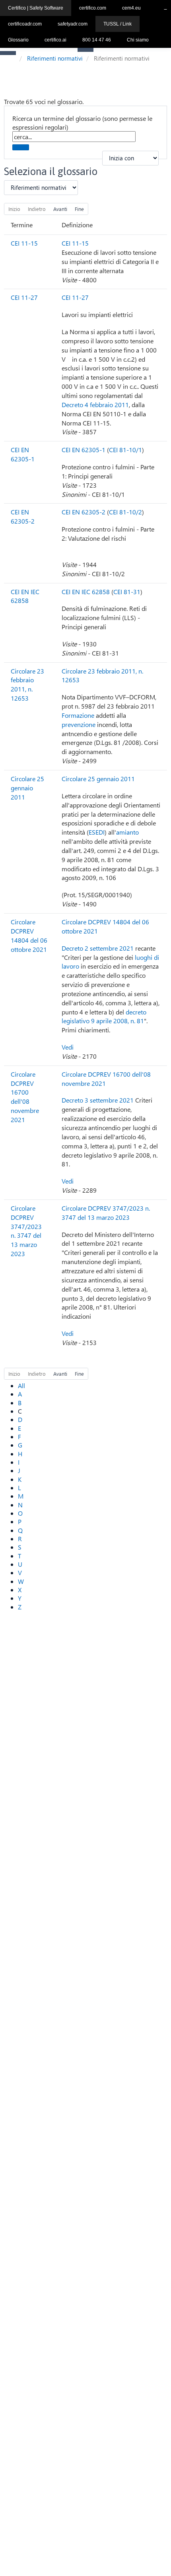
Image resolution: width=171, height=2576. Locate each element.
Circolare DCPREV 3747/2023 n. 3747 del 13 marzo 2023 (26, 1231)
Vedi (68, 1047)
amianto (127, 832)
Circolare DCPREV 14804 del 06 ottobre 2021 (29, 935)
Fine (79, 209)
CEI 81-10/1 (125, 450)
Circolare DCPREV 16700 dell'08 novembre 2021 (25, 1097)
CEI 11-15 (24, 243)
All (21, 1385)
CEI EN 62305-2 (23, 516)
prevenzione (79, 724)
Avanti (60, 209)
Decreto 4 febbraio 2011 (95, 405)
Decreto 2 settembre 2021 (98, 948)
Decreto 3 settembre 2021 (98, 1100)
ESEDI (97, 832)
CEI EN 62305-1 (23, 454)
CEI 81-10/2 (125, 512)
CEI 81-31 (127, 592)
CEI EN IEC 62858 (25, 596)
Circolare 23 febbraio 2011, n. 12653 (27, 685)
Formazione (78, 715)
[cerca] (21, 147)
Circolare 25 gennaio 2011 (27, 788)
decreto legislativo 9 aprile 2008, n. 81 (104, 1016)
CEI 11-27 (24, 297)
